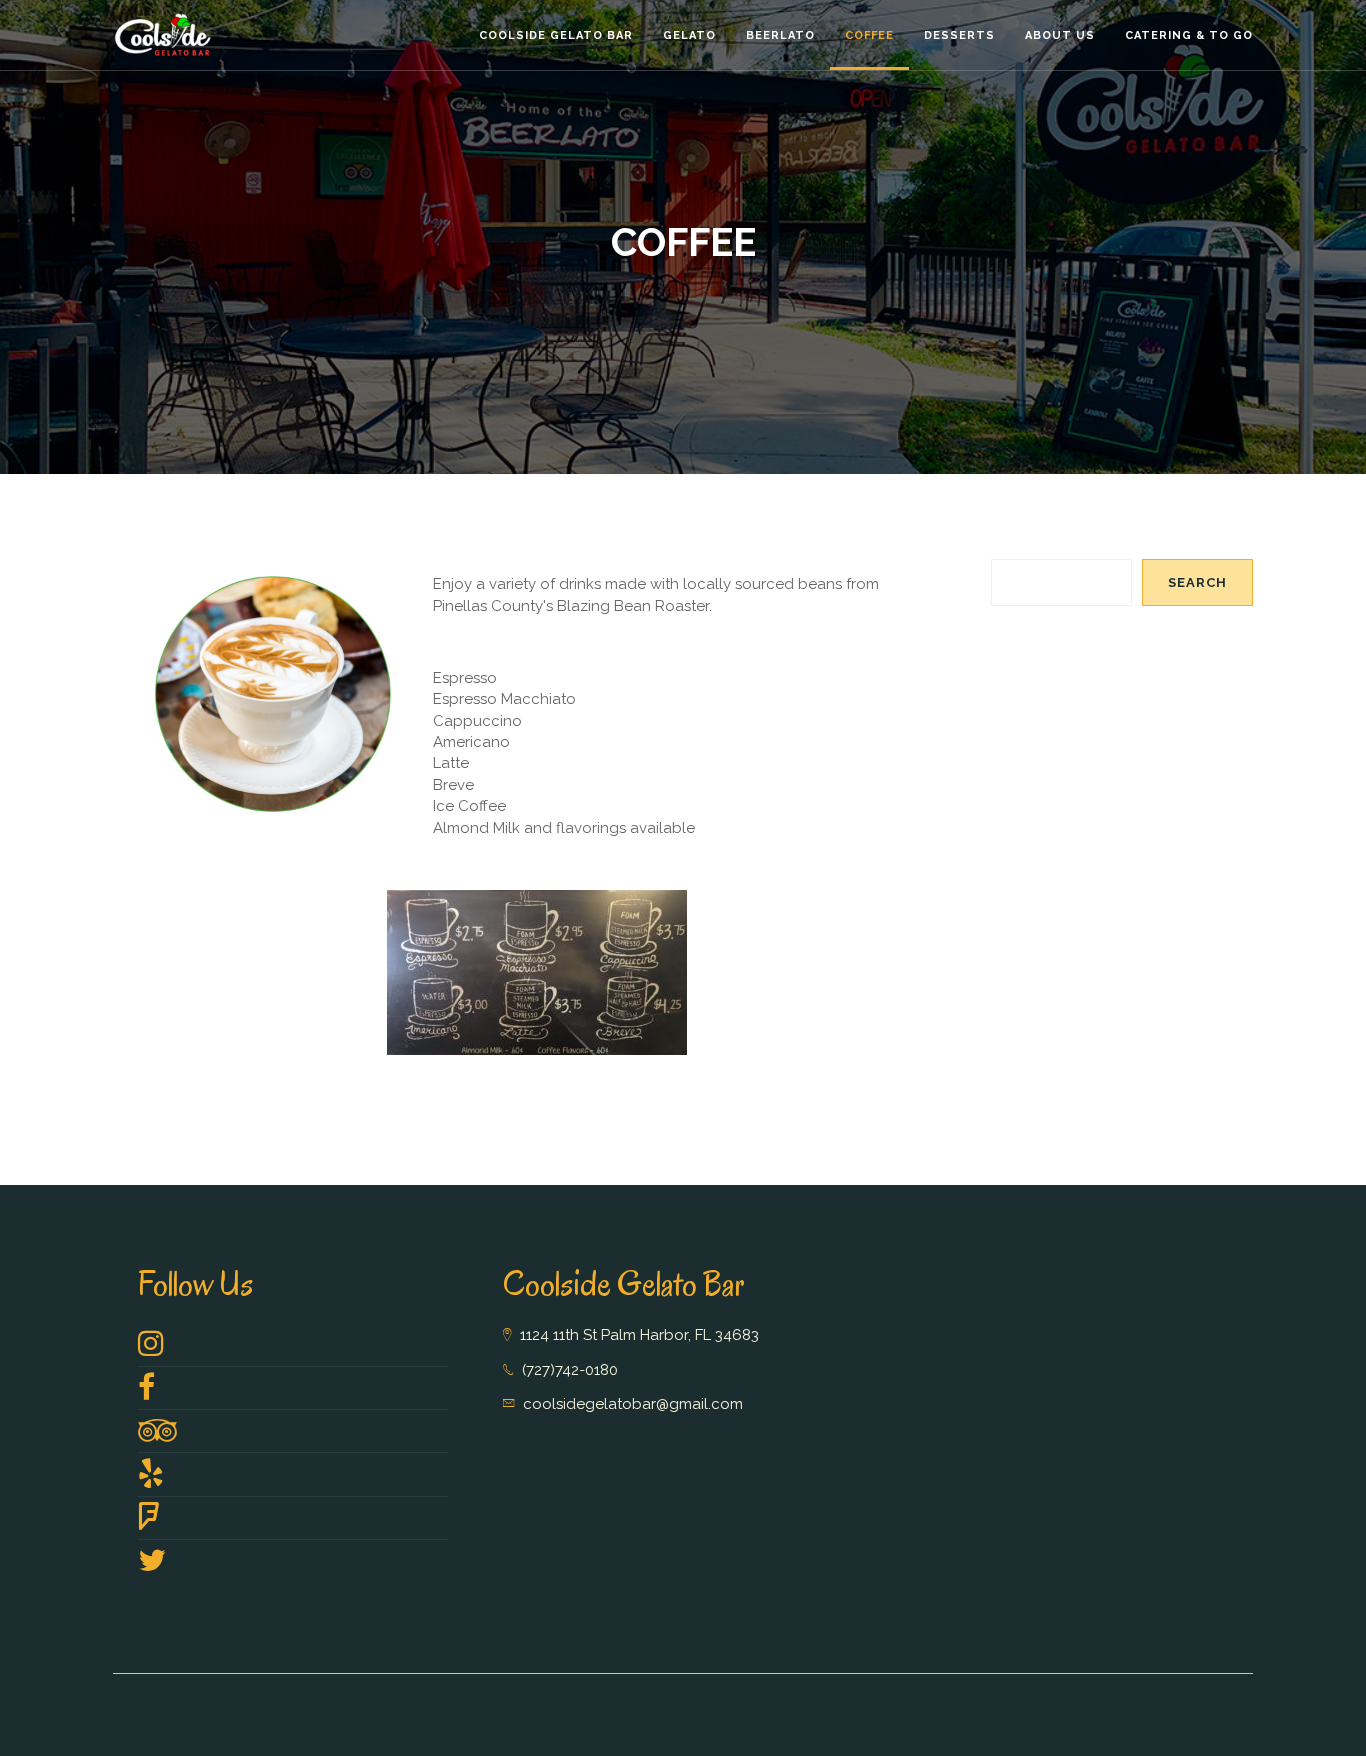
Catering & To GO (1189, 35)
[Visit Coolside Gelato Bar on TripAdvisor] (157, 1436)
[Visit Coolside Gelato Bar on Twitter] (152, 1566)
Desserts (959, 35)
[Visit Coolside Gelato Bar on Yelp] (151, 1479)
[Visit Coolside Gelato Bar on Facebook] (146, 1393)
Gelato (689, 35)
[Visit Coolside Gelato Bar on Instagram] (151, 1349)
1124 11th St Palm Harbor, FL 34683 (639, 1335)
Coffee (869, 35)
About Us (1060, 35)
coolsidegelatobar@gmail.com (633, 1404)
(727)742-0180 (570, 1370)
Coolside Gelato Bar (556, 35)
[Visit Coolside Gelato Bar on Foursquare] (148, 1523)
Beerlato (780, 35)
